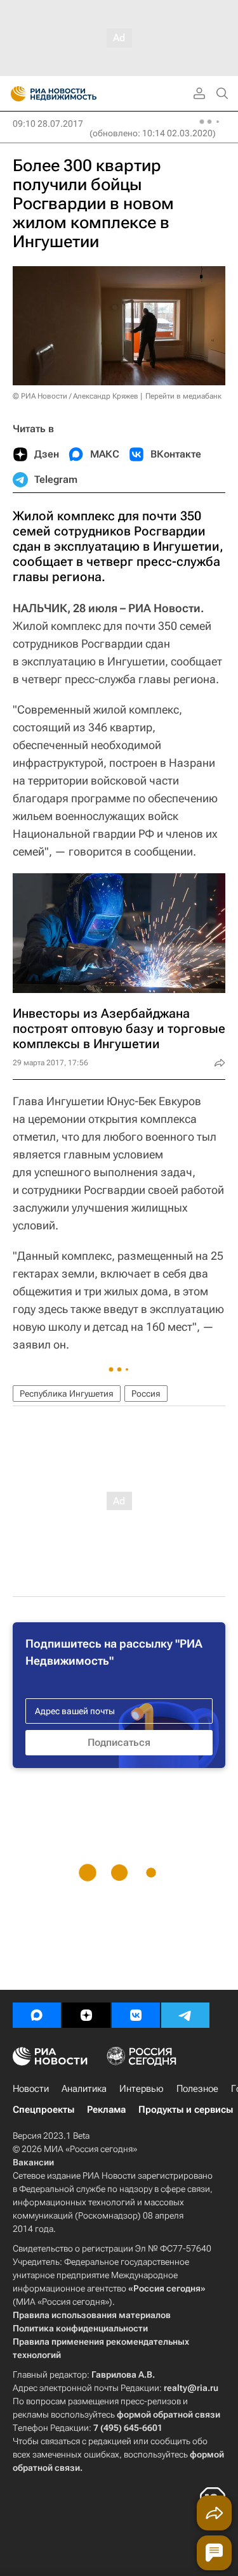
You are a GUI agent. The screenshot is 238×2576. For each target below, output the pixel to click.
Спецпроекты (43, 2110)
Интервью (142, 2089)
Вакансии (33, 2162)
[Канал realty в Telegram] (185, 2015)
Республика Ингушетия (67, 1394)
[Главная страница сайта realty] (76, 94)
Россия (146, 1394)
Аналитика (84, 2089)
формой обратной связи (169, 2414)
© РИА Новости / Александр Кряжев (76, 396)
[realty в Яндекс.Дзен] (86, 2015)
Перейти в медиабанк (183, 396)
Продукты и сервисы (186, 2110)
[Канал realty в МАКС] (37, 2015)
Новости (31, 2089)
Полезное (197, 2089)
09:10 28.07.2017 (48, 124)
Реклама (106, 2110)
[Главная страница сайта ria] (14, 94)
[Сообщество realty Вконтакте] (136, 2015)
